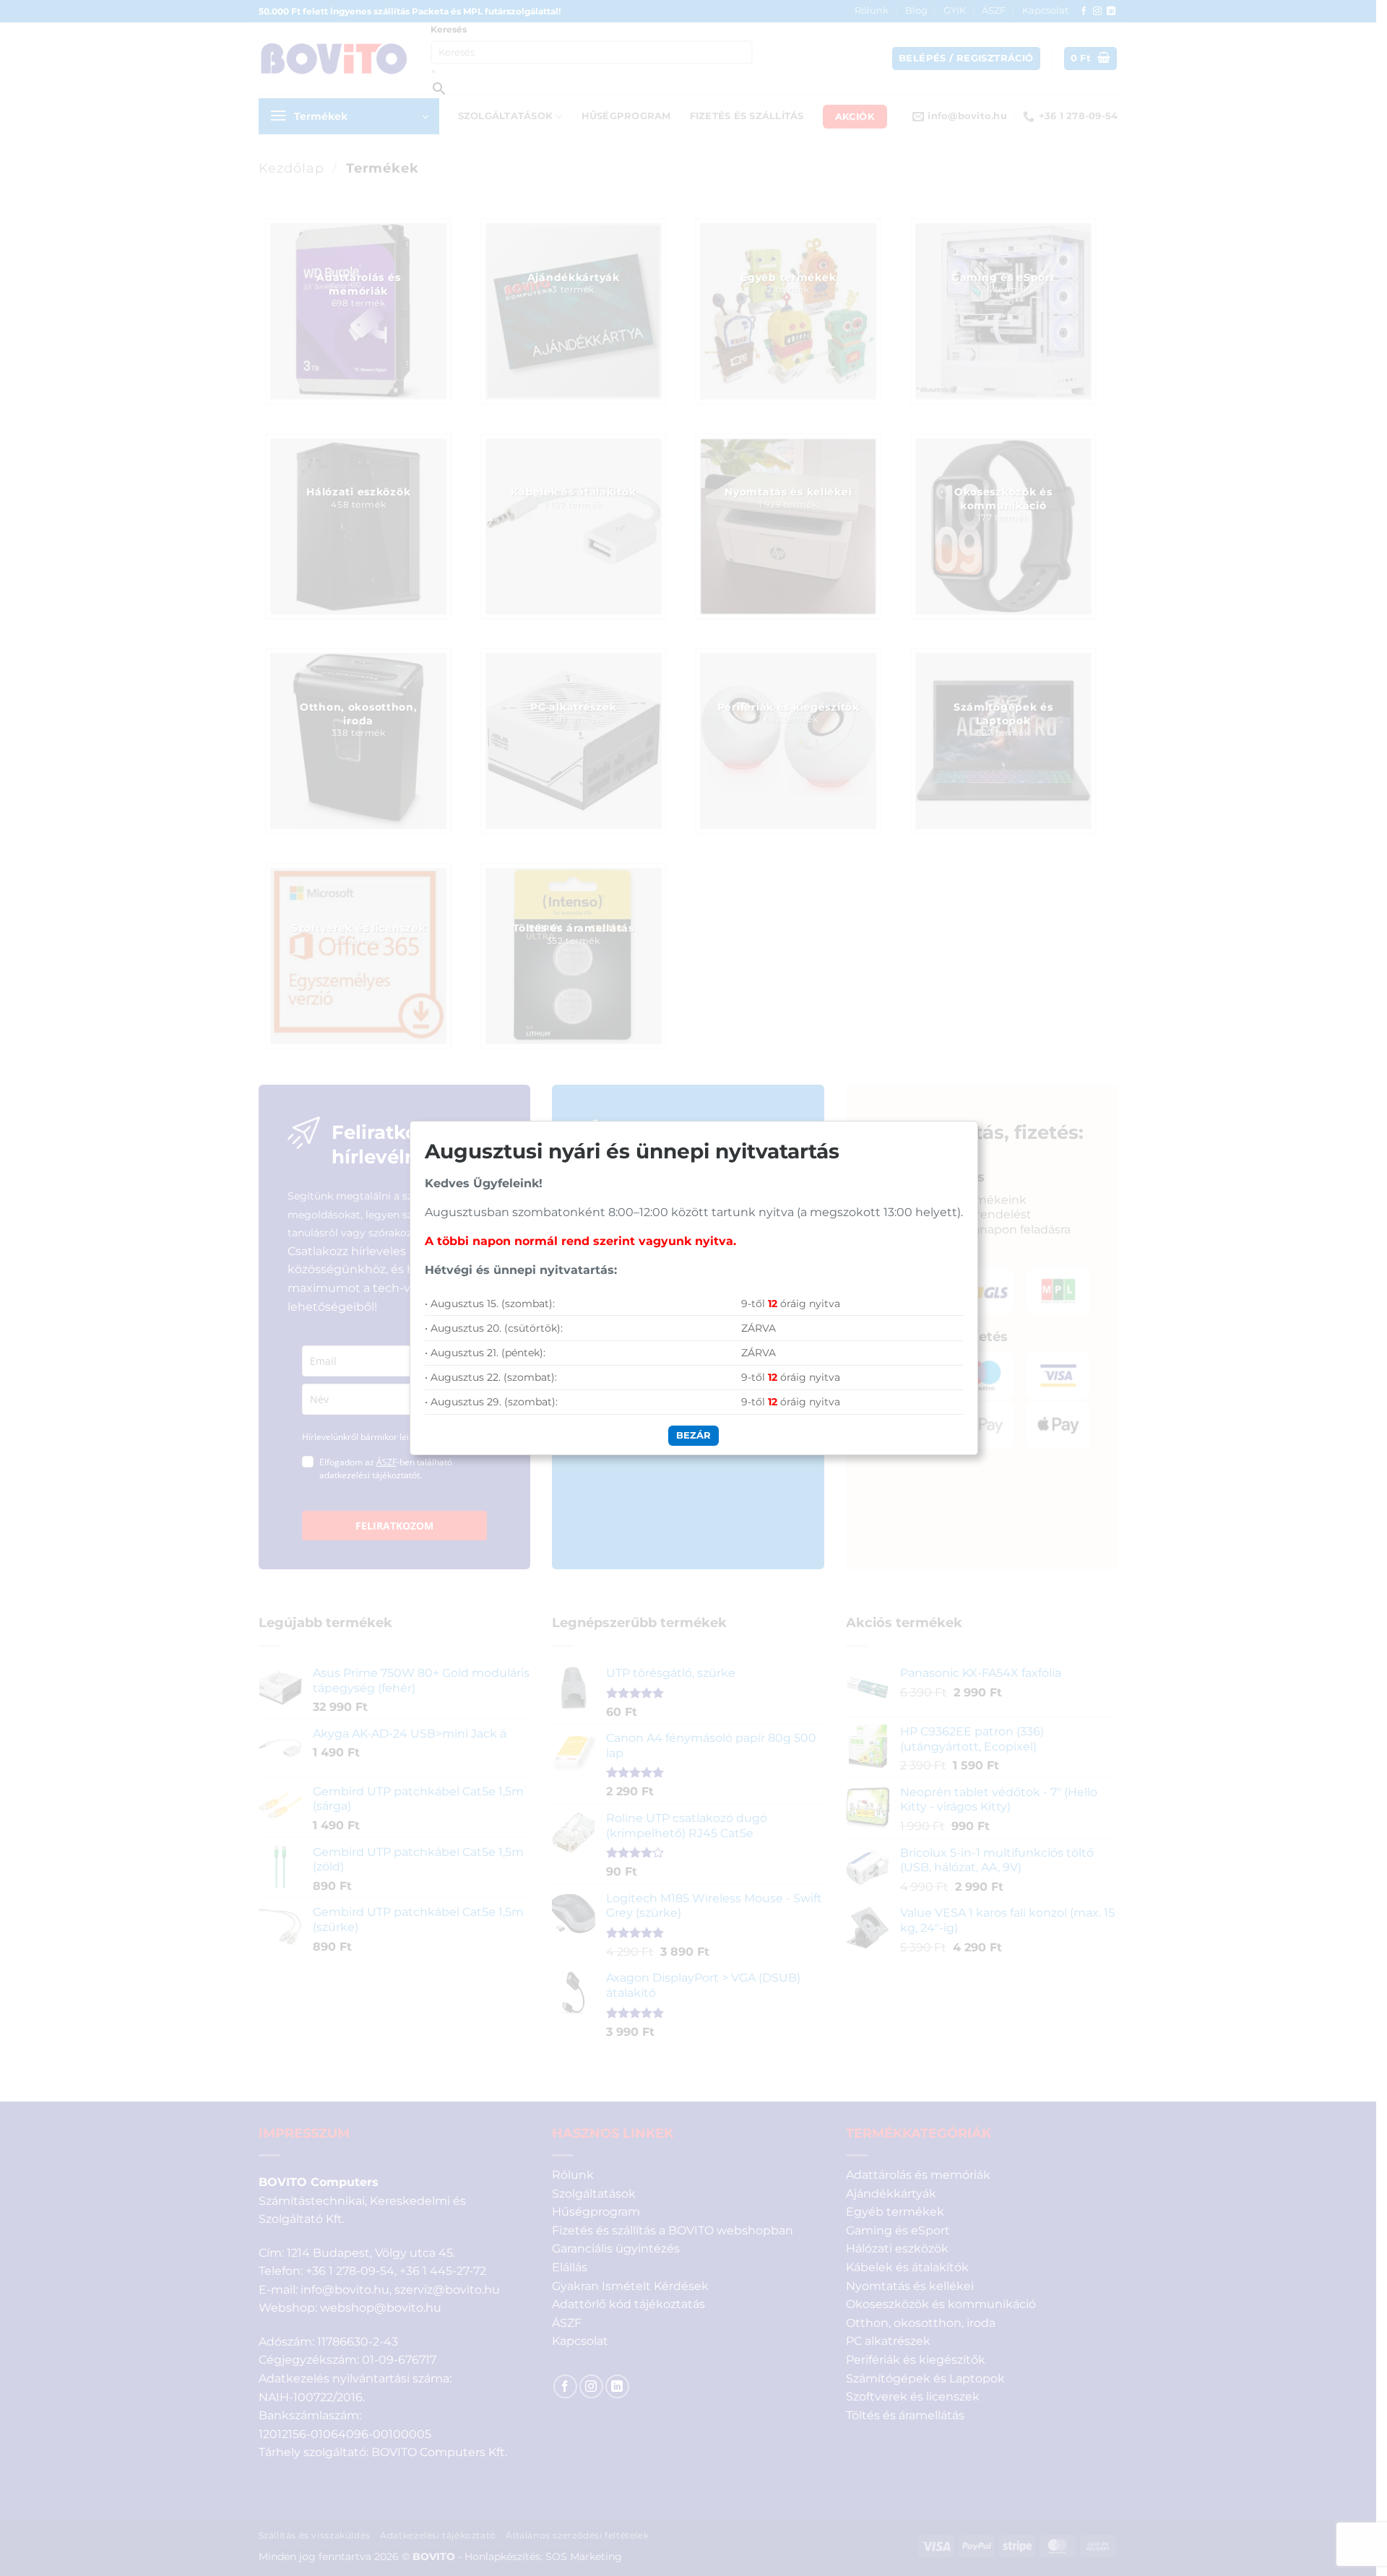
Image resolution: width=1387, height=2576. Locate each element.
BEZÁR (693, 1435)
